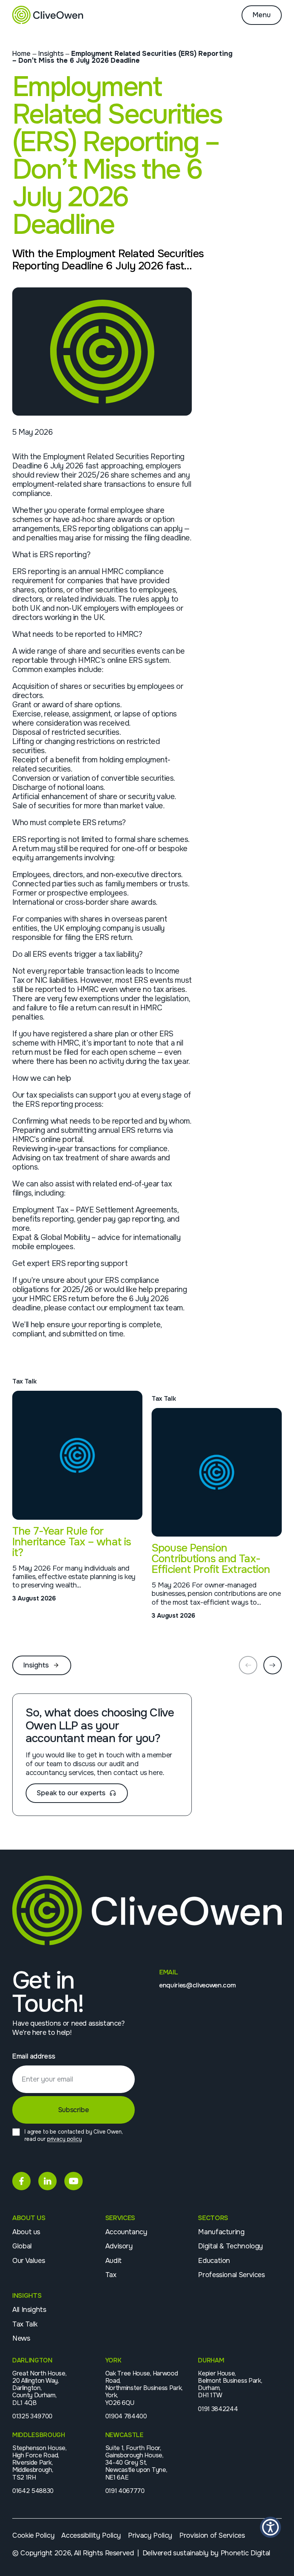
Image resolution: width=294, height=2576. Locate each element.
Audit (114, 2261)
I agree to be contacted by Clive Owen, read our (74, 2135)
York (113, 2360)
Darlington (32, 2360)
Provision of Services (212, 2535)
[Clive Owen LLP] (48, 15)
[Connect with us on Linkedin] (47, 2181)
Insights (51, 54)
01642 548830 (33, 2491)
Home (21, 54)
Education (214, 2261)
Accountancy (126, 2232)
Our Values (29, 2261)
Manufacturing (221, 2232)
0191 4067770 (125, 2491)
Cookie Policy (33, 2535)
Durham (211, 2360)
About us (26, 2232)
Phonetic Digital (245, 2553)
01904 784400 (126, 2416)
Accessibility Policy (91, 2535)
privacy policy (65, 2139)
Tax (111, 2275)
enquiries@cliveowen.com (197, 1985)
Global (22, 2246)
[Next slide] (273, 1665)
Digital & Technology (230, 2246)
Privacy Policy (150, 2535)
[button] (270, 2527)
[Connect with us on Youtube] (73, 2181)
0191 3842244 (218, 2409)
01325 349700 (32, 2416)
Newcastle (124, 2435)
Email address (33, 2056)
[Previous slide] (248, 1665)
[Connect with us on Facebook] (21, 2181)
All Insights (29, 2310)
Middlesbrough (39, 2435)
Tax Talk (25, 2324)
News (21, 2338)
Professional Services (231, 2275)
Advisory (119, 2246)
